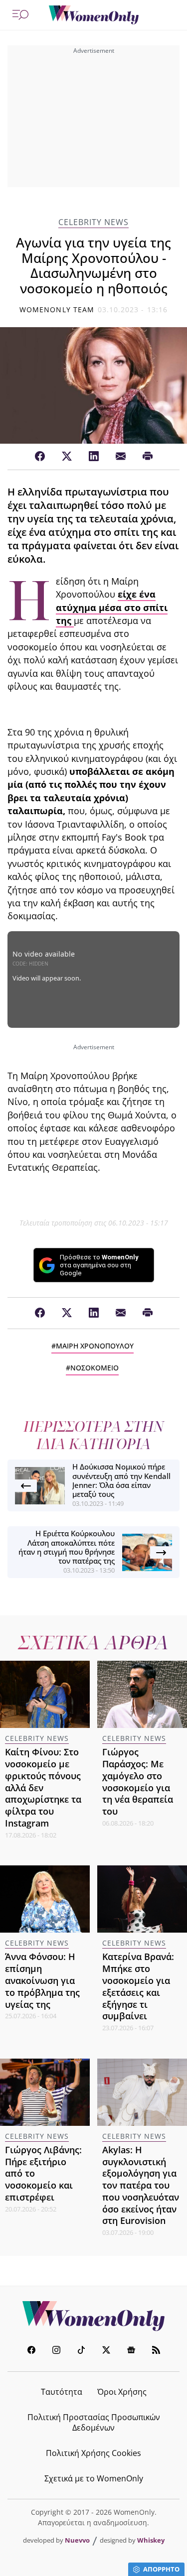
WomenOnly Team (57, 309)
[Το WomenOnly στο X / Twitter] (106, 2351)
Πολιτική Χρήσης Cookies (93, 2453)
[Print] (148, 457)
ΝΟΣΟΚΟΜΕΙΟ (94, 1368)
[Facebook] (40, 457)
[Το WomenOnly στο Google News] (131, 2351)
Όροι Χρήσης (122, 2392)
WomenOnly (94, 2316)
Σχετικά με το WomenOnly (94, 2478)
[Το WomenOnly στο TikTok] (81, 2351)
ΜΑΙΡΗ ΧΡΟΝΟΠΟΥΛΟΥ (95, 1346)
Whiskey (151, 2540)
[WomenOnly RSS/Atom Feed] (156, 2351)
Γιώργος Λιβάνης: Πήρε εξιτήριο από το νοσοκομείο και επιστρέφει (43, 2173)
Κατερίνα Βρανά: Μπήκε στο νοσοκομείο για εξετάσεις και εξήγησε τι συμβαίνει (138, 1986)
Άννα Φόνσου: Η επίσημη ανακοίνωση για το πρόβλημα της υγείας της (42, 1980)
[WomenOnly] (94, 15)
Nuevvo (77, 2540)
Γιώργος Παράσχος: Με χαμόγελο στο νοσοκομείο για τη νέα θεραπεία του (138, 1781)
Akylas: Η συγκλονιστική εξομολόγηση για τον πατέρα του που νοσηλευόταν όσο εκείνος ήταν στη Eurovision (141, 2185)
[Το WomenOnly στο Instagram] (56, 2351)
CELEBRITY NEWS (93, 222)
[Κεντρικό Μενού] (20, 15)
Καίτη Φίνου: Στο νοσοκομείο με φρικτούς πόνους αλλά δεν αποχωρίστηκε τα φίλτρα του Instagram (43, 1787)
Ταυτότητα (62, 2392)
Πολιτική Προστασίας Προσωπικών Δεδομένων (94, 2422)
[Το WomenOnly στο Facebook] (31, 2351)
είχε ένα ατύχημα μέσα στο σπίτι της (112, 607)
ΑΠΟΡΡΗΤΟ (161, 2569)
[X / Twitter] (67, 457)
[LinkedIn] (94, 457)
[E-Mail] (121, 457)
